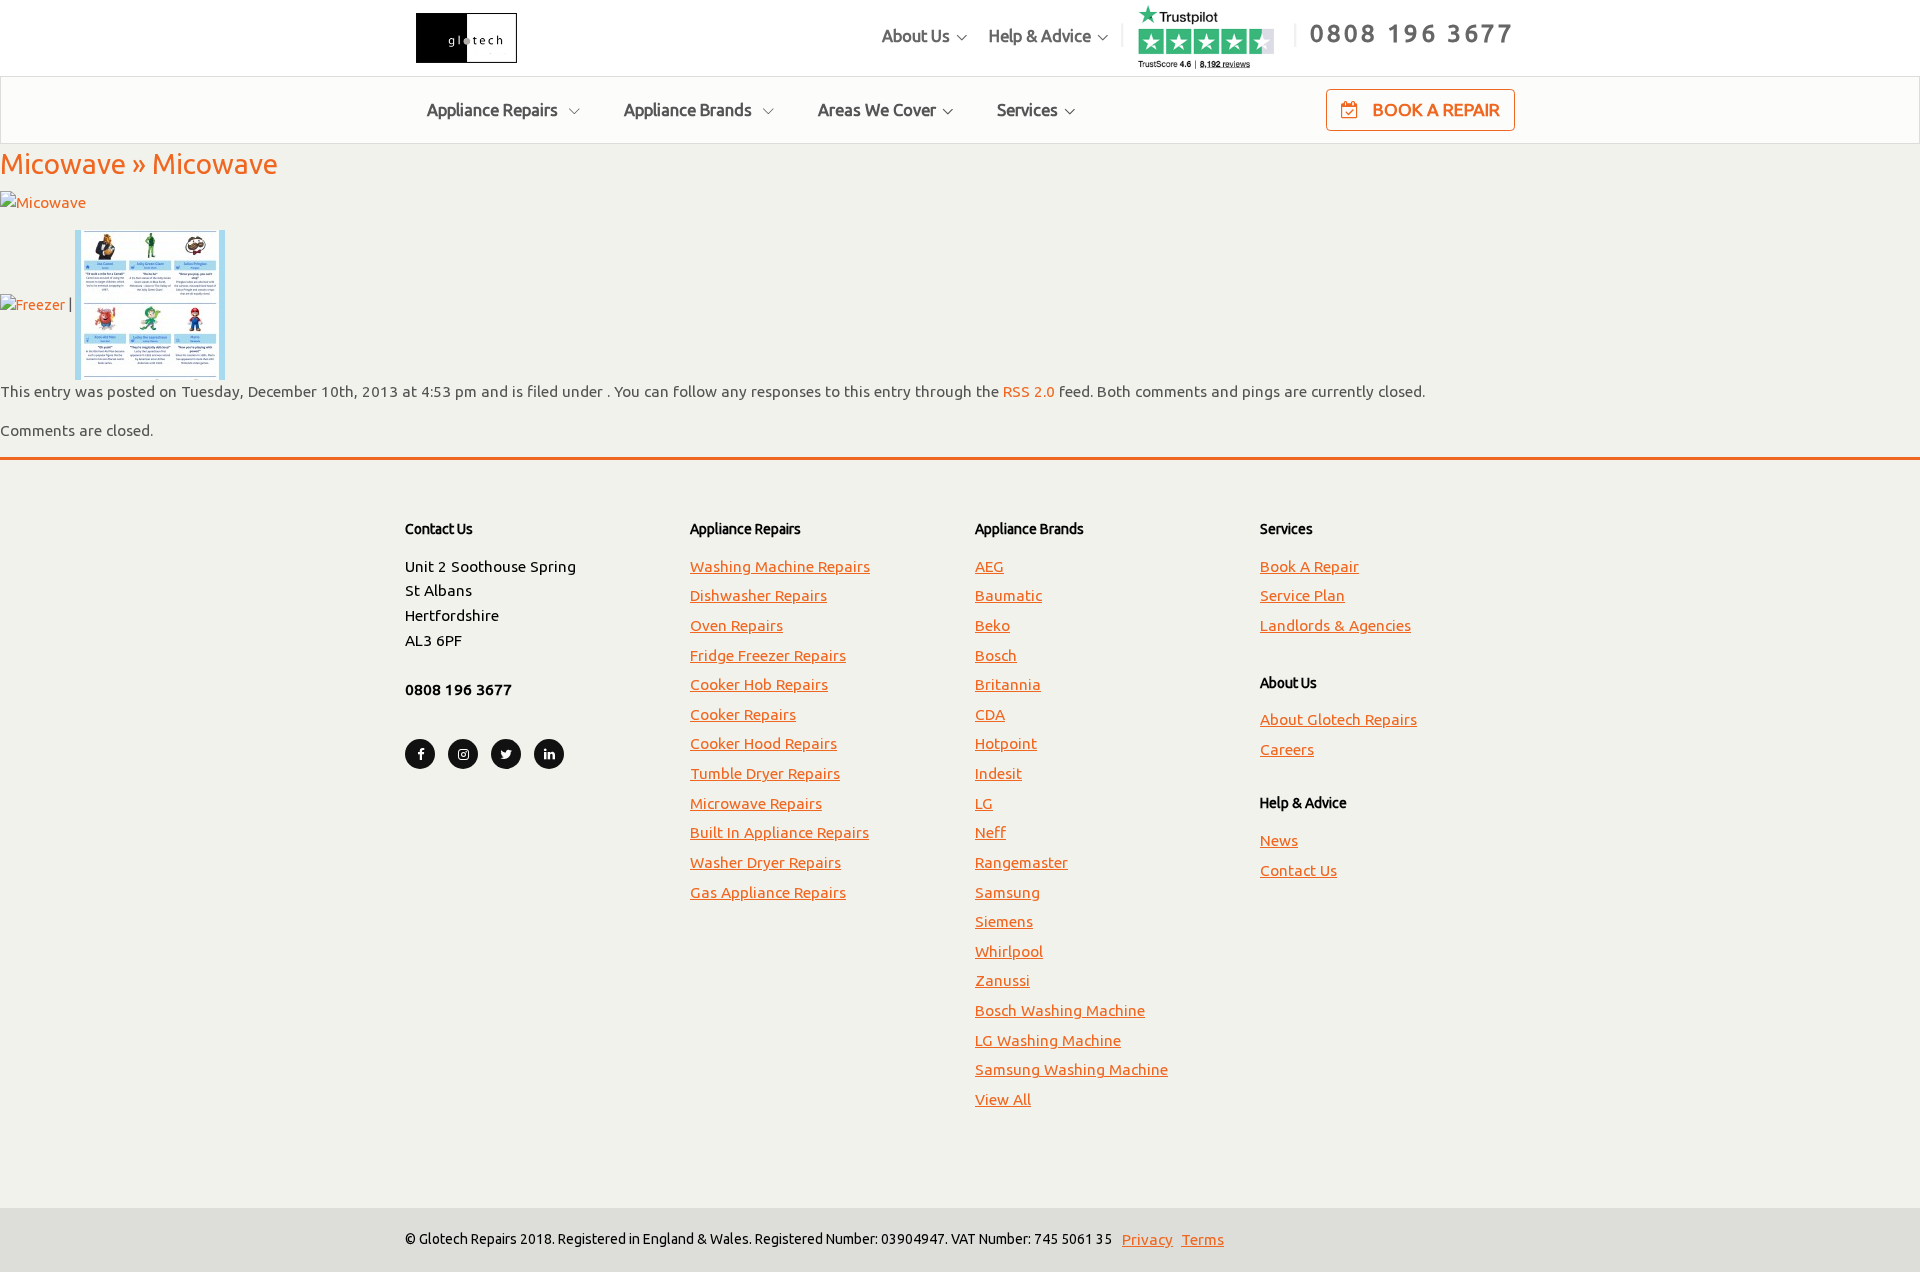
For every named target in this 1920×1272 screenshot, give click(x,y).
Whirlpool (1009, 951)
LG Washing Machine (1048, 1040)
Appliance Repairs (494, 110)
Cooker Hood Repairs (763, 743)
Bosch (996, 655)
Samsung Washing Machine (1071, 1069)
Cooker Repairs (743, 714)
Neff (990, 832)
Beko (992, 625)
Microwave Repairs (756, 803)
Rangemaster (1021, 862)
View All (1003, 1099)
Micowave (63, 163)
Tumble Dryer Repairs (765, 773)
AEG (989, 566)
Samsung (1007, 892)
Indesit (998, 773)
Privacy (1147, 1239)
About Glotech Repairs (1338, 719)
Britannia (1008, 684)
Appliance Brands (690, 110)
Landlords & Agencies (1335, 625)
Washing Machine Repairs (780, 566)
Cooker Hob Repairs (759, 684)
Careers (1287, 749)
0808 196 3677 (1412, 33)
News (1279, 840)
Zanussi (1002, 980)
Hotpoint (1006, 743)
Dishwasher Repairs (758, 595)
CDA (990, 714)
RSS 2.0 (1029, 391)
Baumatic (1008, 595)
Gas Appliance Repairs (768, 892)
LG (984, 803)
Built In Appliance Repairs (779, 832)
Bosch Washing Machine (1060, 1010)
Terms (1202, 1239)
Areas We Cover (877, 110)
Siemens (1004, 921)
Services (1027, 110)
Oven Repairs (736, 625)
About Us (916, 36)
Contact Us (1298, 870)
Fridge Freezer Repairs (768, 655)
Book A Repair (1434, 109)
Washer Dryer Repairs (765, 862)
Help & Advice (1040, 36)
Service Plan (1302, 595)
